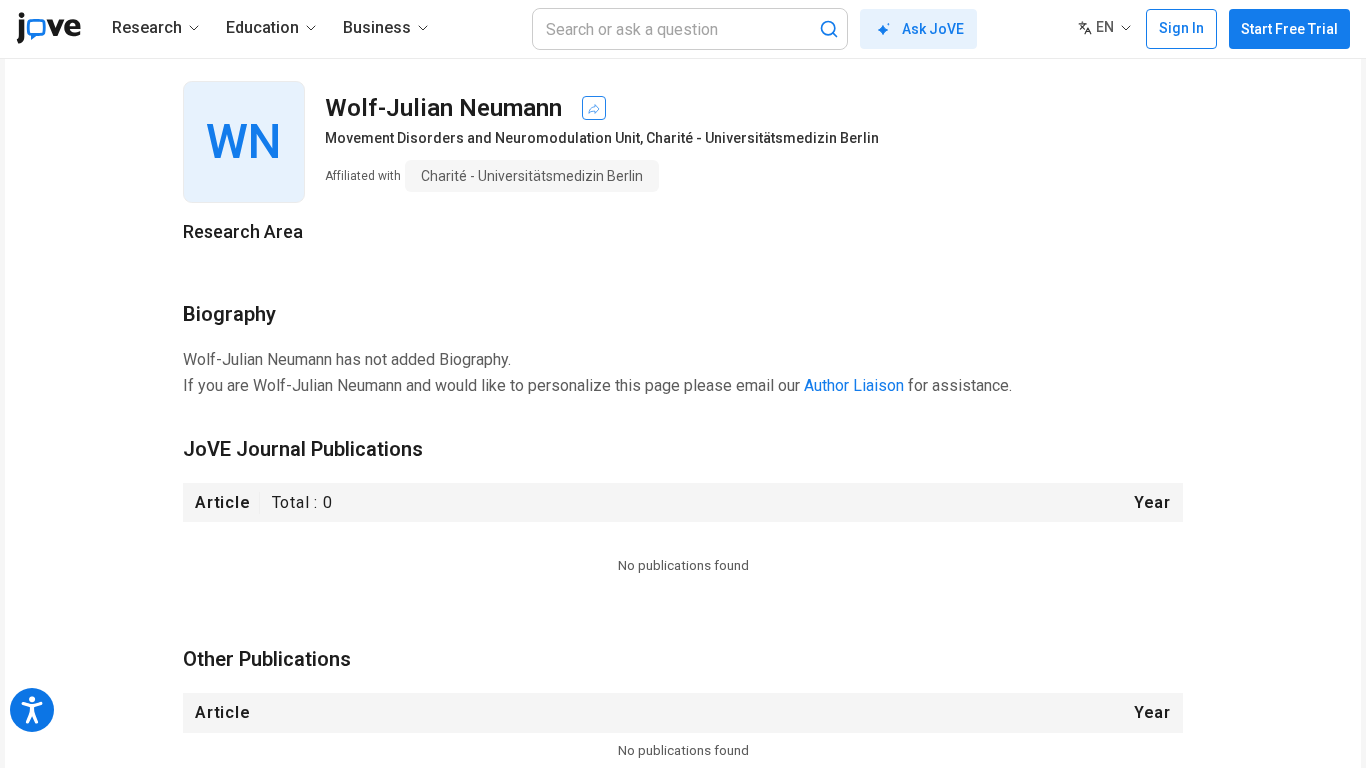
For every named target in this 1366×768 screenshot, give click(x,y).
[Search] (829, 29)
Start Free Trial (1289, 29)
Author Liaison (854, 385)
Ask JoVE (933, 29)
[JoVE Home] (48, 28)
